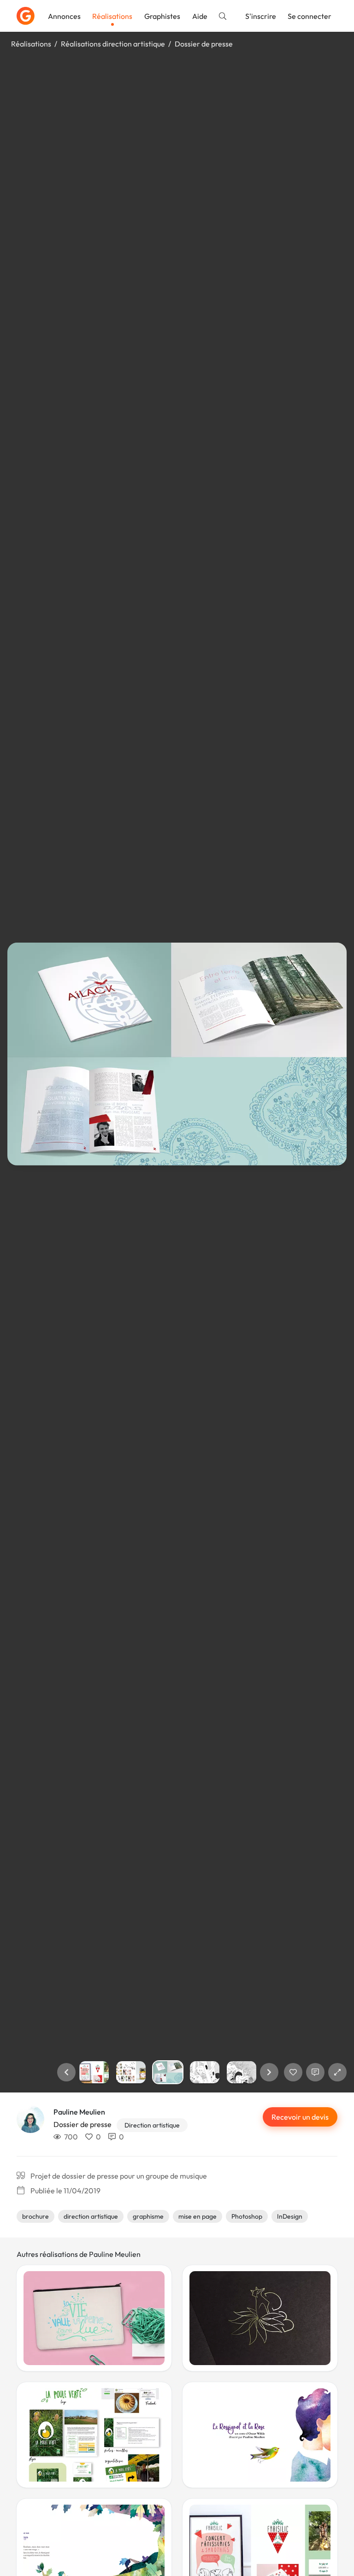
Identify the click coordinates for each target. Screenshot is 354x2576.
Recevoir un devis (300, 2117)
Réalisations (112, 16)
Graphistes (162, 16)
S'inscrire (261, 16)
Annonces (64, 16)
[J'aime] (293, 2072)
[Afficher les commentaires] (315, 2072)
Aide (200, 16)
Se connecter (310, 16)
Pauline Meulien (79, 2112)
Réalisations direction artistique (113, 44)
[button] (66, 2072)
